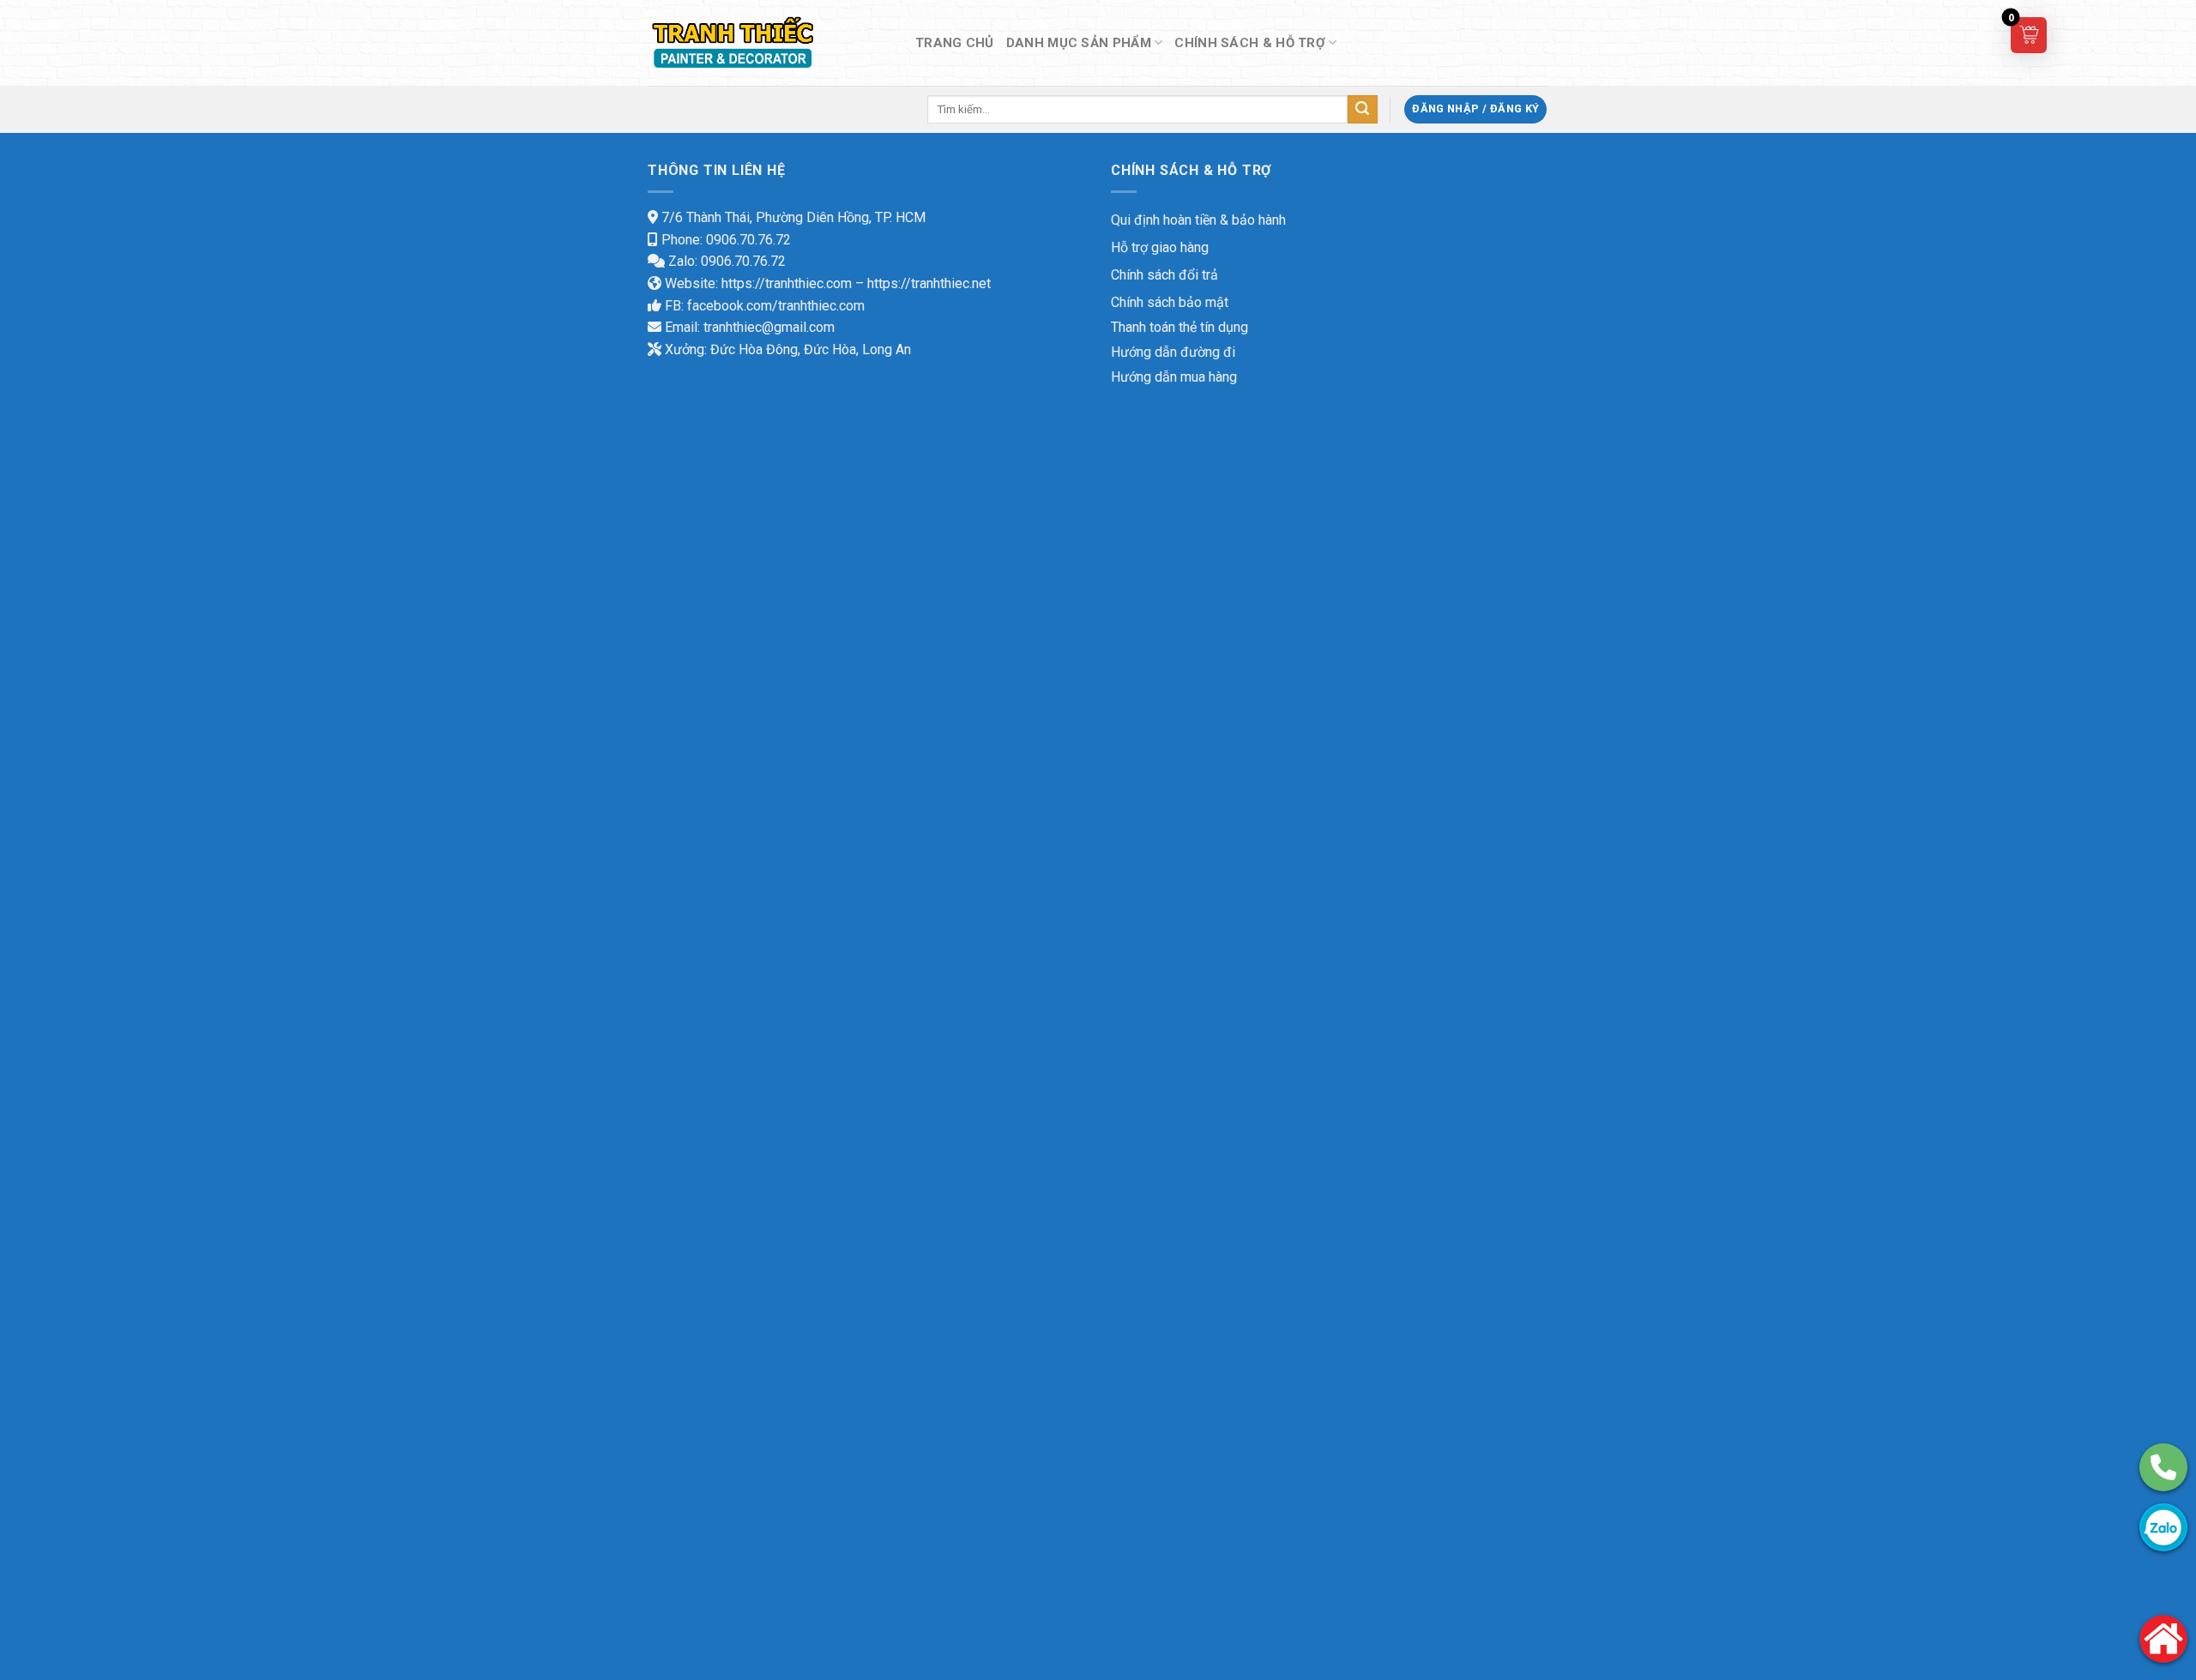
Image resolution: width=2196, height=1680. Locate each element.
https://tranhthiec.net (929, 283)
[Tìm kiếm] (1362, 110)
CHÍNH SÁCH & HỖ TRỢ (1250, 43)
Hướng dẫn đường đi (1173, 352)
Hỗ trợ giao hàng (1160, 247)
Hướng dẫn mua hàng (1174, 377)
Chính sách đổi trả (1164, 275)
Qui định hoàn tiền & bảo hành (1198, 220)
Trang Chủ (955, 43)
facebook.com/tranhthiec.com (776, 306)
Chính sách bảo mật (1170, 302)
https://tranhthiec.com (787, 283)
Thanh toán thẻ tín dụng (1179, 327)
